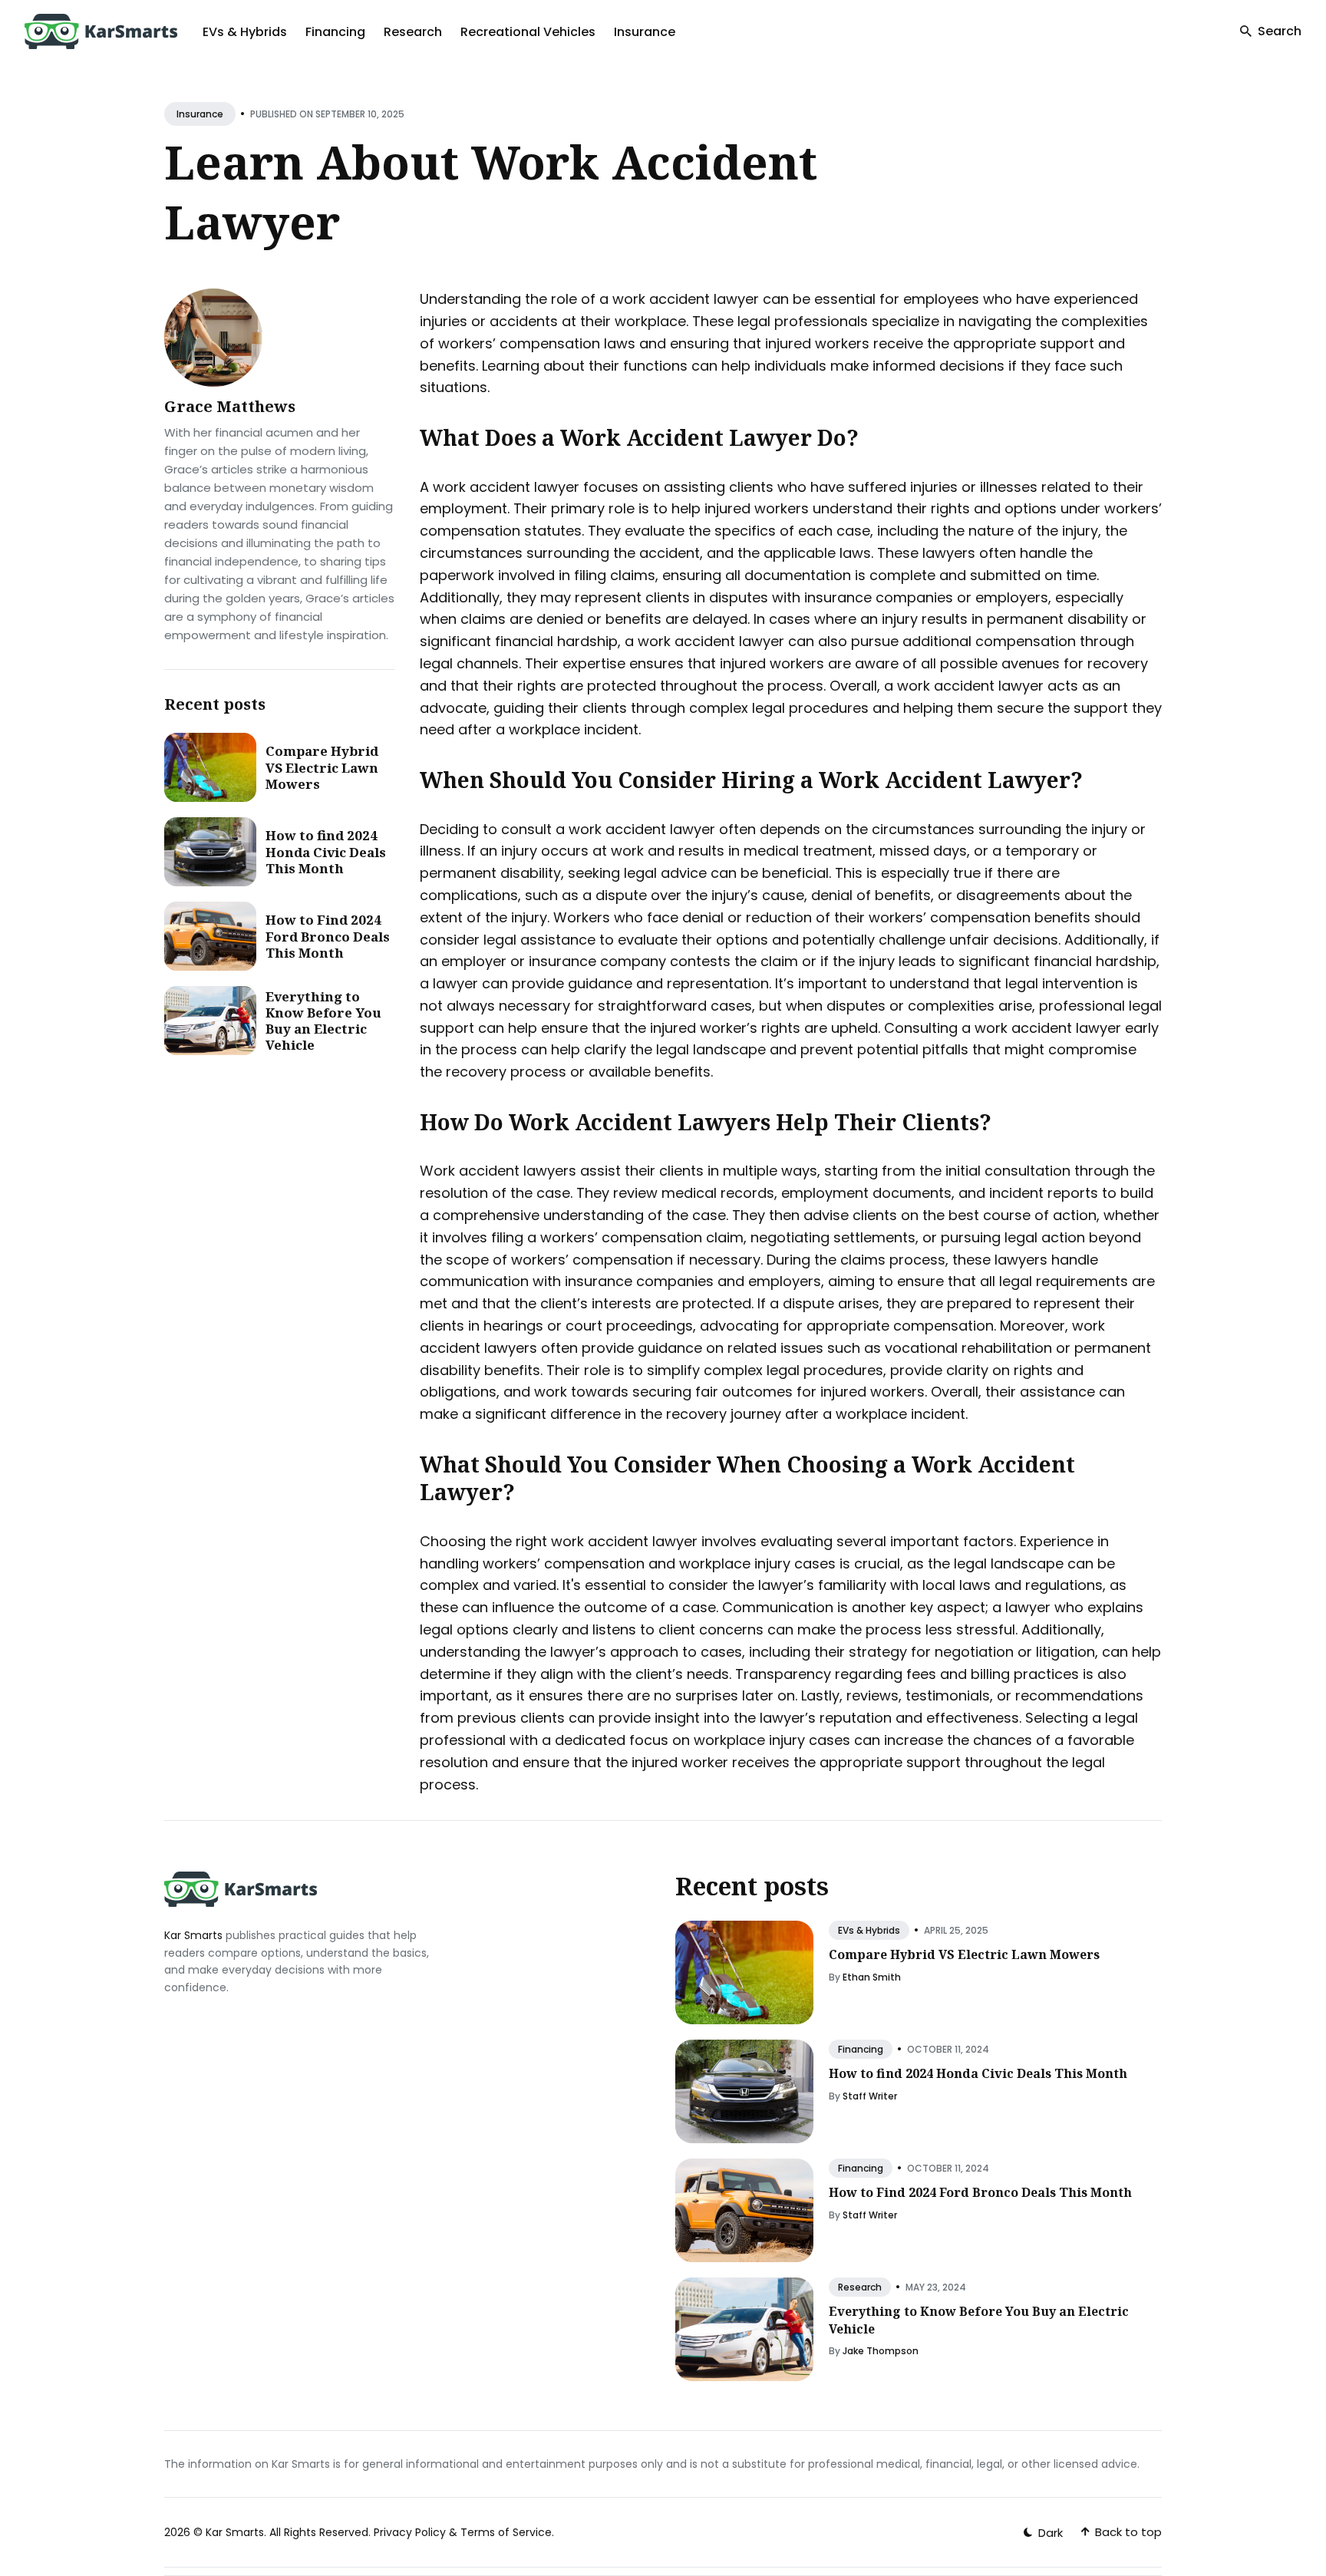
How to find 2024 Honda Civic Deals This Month (326, 852)
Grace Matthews (230, 406)
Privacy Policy (410, 2532)
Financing (335, 32)
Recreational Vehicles (528, 32)
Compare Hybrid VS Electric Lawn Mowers (322, 767)
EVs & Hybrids (245, 32)
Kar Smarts (193, 1935)
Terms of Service (506, 2532)
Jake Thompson (881, 2351)
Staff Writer (870, 2096)
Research (413, 32)
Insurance (645, 32)
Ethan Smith (872, 1977)
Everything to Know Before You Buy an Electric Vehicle (323, 1021)
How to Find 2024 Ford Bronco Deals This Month (328, 936)
